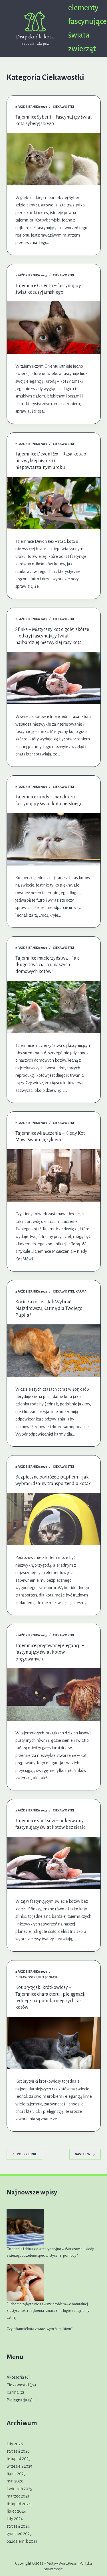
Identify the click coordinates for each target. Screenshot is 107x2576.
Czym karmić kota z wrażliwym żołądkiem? (40, 2329)
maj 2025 (15, 2481)
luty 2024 (15, 2519)
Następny (83, 2154)
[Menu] (98, 28)
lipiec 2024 (16, 2511)
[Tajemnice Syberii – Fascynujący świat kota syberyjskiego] (54, 159)
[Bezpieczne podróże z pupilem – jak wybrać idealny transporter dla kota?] (54, 1519)
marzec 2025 (18, 2496)
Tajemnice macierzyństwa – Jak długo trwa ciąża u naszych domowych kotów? (47, 965)
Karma (81, 1291)
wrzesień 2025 (19, 2466)
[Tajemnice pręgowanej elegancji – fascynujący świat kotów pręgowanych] (54, 1694)
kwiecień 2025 (19, 2489)
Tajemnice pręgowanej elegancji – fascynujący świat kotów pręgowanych (50, 1652)
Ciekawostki (63, 107)
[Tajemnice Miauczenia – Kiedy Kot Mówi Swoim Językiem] (54, 1176)
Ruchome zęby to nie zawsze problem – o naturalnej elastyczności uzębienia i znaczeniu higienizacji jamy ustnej (48, 2311)
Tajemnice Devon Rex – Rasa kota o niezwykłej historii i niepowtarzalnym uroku (51, 461)
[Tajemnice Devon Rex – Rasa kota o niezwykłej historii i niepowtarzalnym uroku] (54, 503)
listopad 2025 (19, 2459)
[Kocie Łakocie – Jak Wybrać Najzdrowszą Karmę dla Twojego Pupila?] (54, 1351)
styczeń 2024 (18, 2526)
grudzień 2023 (19, 2534)
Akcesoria (15, 2377)
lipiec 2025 (16, 2474)
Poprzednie (27, 2154)
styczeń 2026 (18, 2451)
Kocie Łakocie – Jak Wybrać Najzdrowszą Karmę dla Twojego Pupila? (49, 1309)
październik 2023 (22, 2541)
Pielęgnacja (48, 1977)
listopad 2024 (19, 2504)
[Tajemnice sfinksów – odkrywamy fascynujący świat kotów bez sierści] (54, 1863)
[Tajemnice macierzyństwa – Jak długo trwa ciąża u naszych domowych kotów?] (54, 1007)
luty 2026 (15, 2444)
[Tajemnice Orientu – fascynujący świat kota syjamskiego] (54, 328)
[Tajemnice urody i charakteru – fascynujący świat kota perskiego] (54, 839)
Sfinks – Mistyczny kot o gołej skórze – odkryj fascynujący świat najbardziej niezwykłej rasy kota (52, 636)
